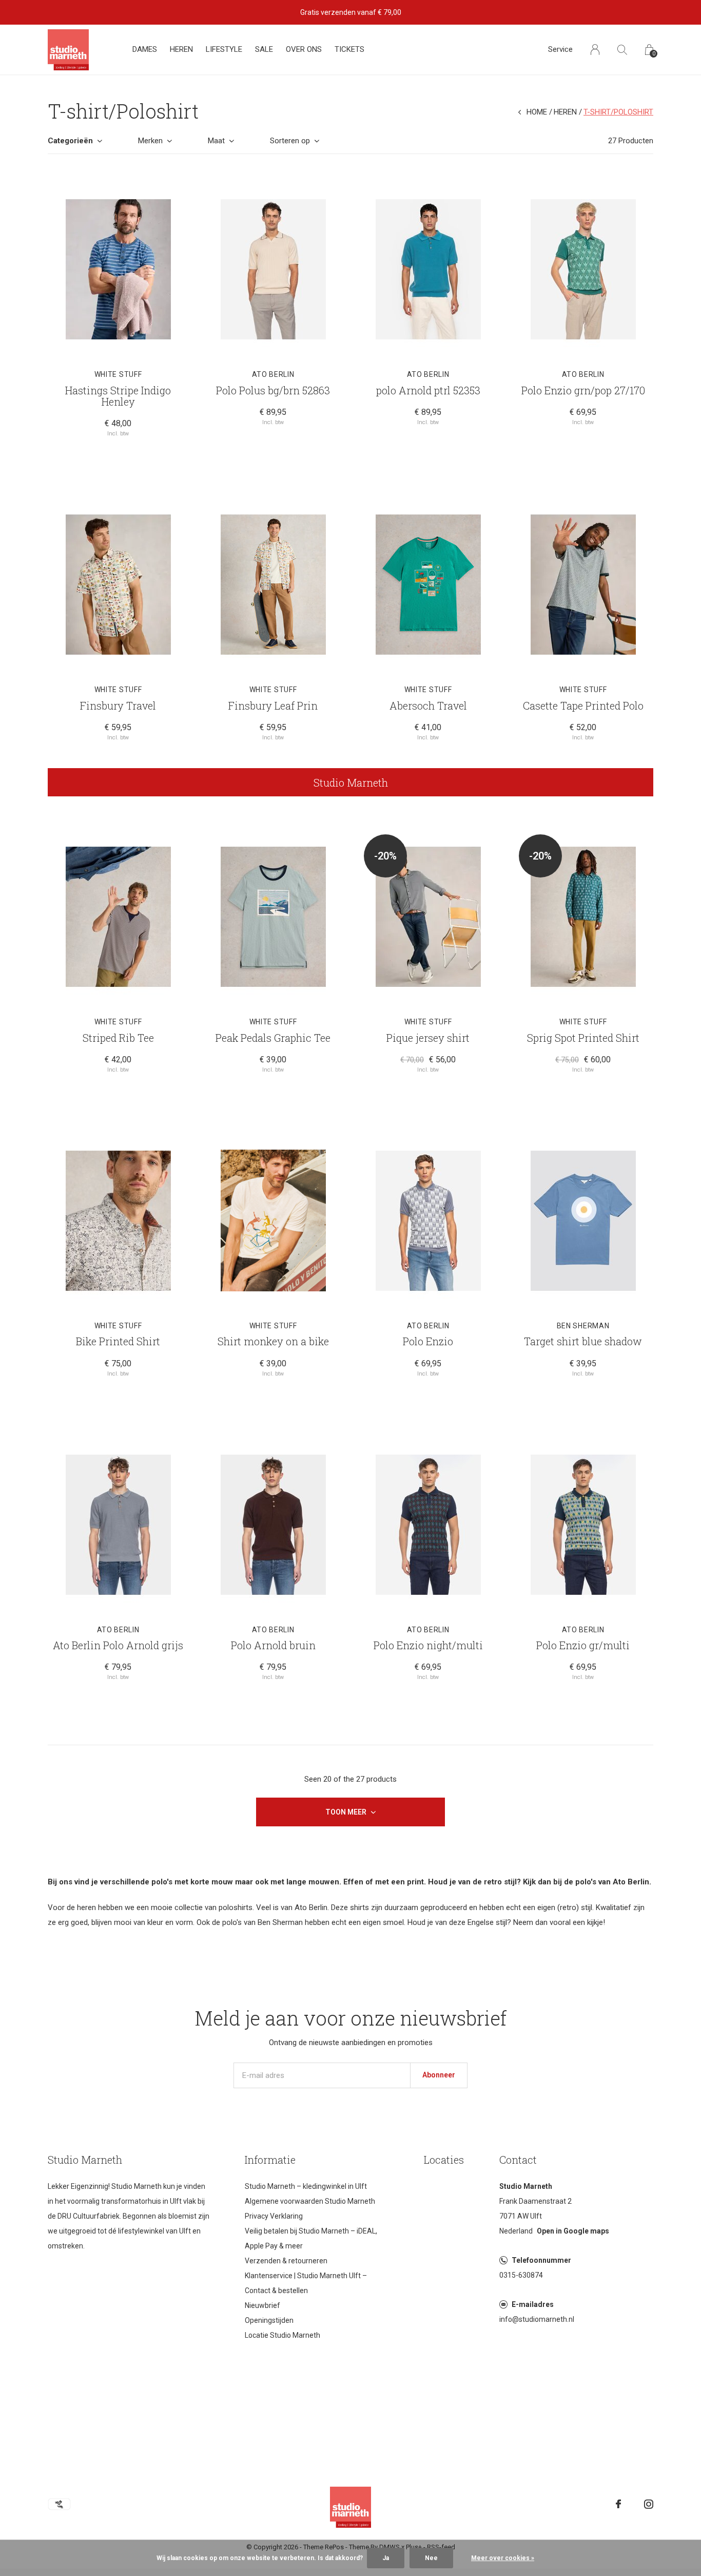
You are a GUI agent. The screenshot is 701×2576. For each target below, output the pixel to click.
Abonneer (439, 2075)
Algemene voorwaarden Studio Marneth (310, 2201)
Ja (386, 2558)
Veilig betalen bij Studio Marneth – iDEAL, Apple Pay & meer (311, 2238)
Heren (181, 49)
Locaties (444, 2160)
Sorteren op (290, 141)
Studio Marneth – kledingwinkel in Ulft (306, 2186)
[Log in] (595, 50)
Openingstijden (269, 2320)
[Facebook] (618, 2504)
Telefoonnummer (541, 2260)
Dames (145, 49)
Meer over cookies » (503, 2558)
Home (537, 112)
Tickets (349, 49)
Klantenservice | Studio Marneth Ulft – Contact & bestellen (306, 2283)
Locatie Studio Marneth (283, 2335)
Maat (216, 141)
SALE (264, 49)
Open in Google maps (573, 2231)
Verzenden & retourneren (286, 2261)
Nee (431, 2558)
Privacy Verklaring (274, 2216)
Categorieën (70, 141)
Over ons (304, 49)
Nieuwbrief (262, 2305)
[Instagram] (649, 2504)
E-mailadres (533, 2304)
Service (560, 49)
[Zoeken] (622, 50)
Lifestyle (224, 49)
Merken (150, 141)
